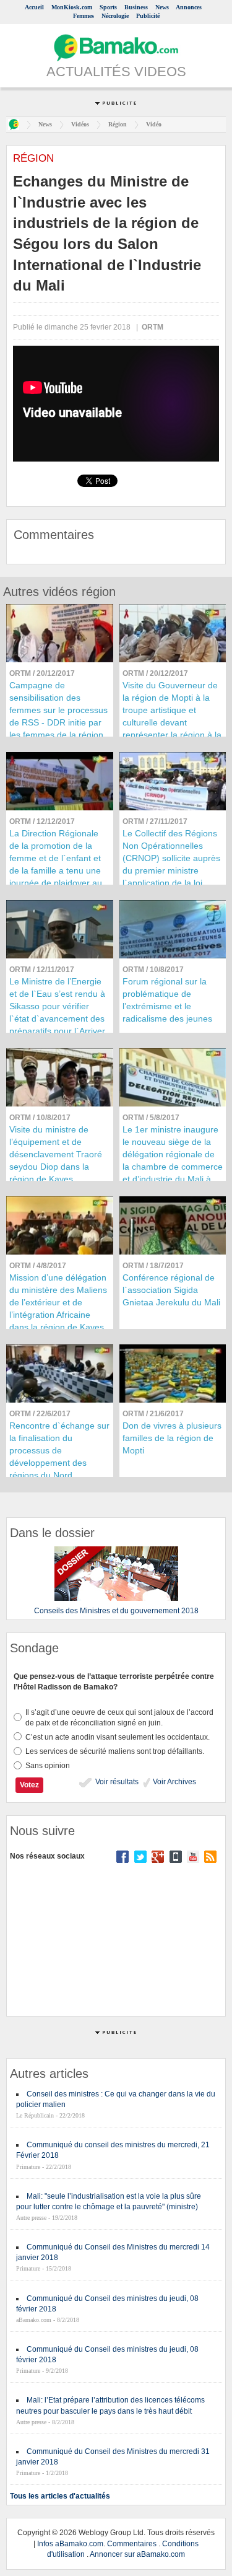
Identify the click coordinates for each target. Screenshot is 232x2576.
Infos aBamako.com (70, 2544)
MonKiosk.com (72, 7)
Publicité (148, 16)
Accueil (34, 7)
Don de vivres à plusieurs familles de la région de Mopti (172, 1438)
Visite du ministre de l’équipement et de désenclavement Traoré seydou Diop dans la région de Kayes (56, 1154)
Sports (108, 7)
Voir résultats (116, 1782)
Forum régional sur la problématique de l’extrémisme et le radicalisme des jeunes (167, 1000)
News (162, 7)
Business (136, 7)
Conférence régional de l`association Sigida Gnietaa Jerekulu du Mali (171, 1290)
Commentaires (132, 2544)
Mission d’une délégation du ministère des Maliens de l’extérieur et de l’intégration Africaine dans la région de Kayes (58, 1302)
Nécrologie (115, 16)
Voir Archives (174, 1782)
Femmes (84, 16)
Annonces (189, 7)
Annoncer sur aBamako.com (137, 2554)
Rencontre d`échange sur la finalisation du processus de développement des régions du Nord (59, 1450)
